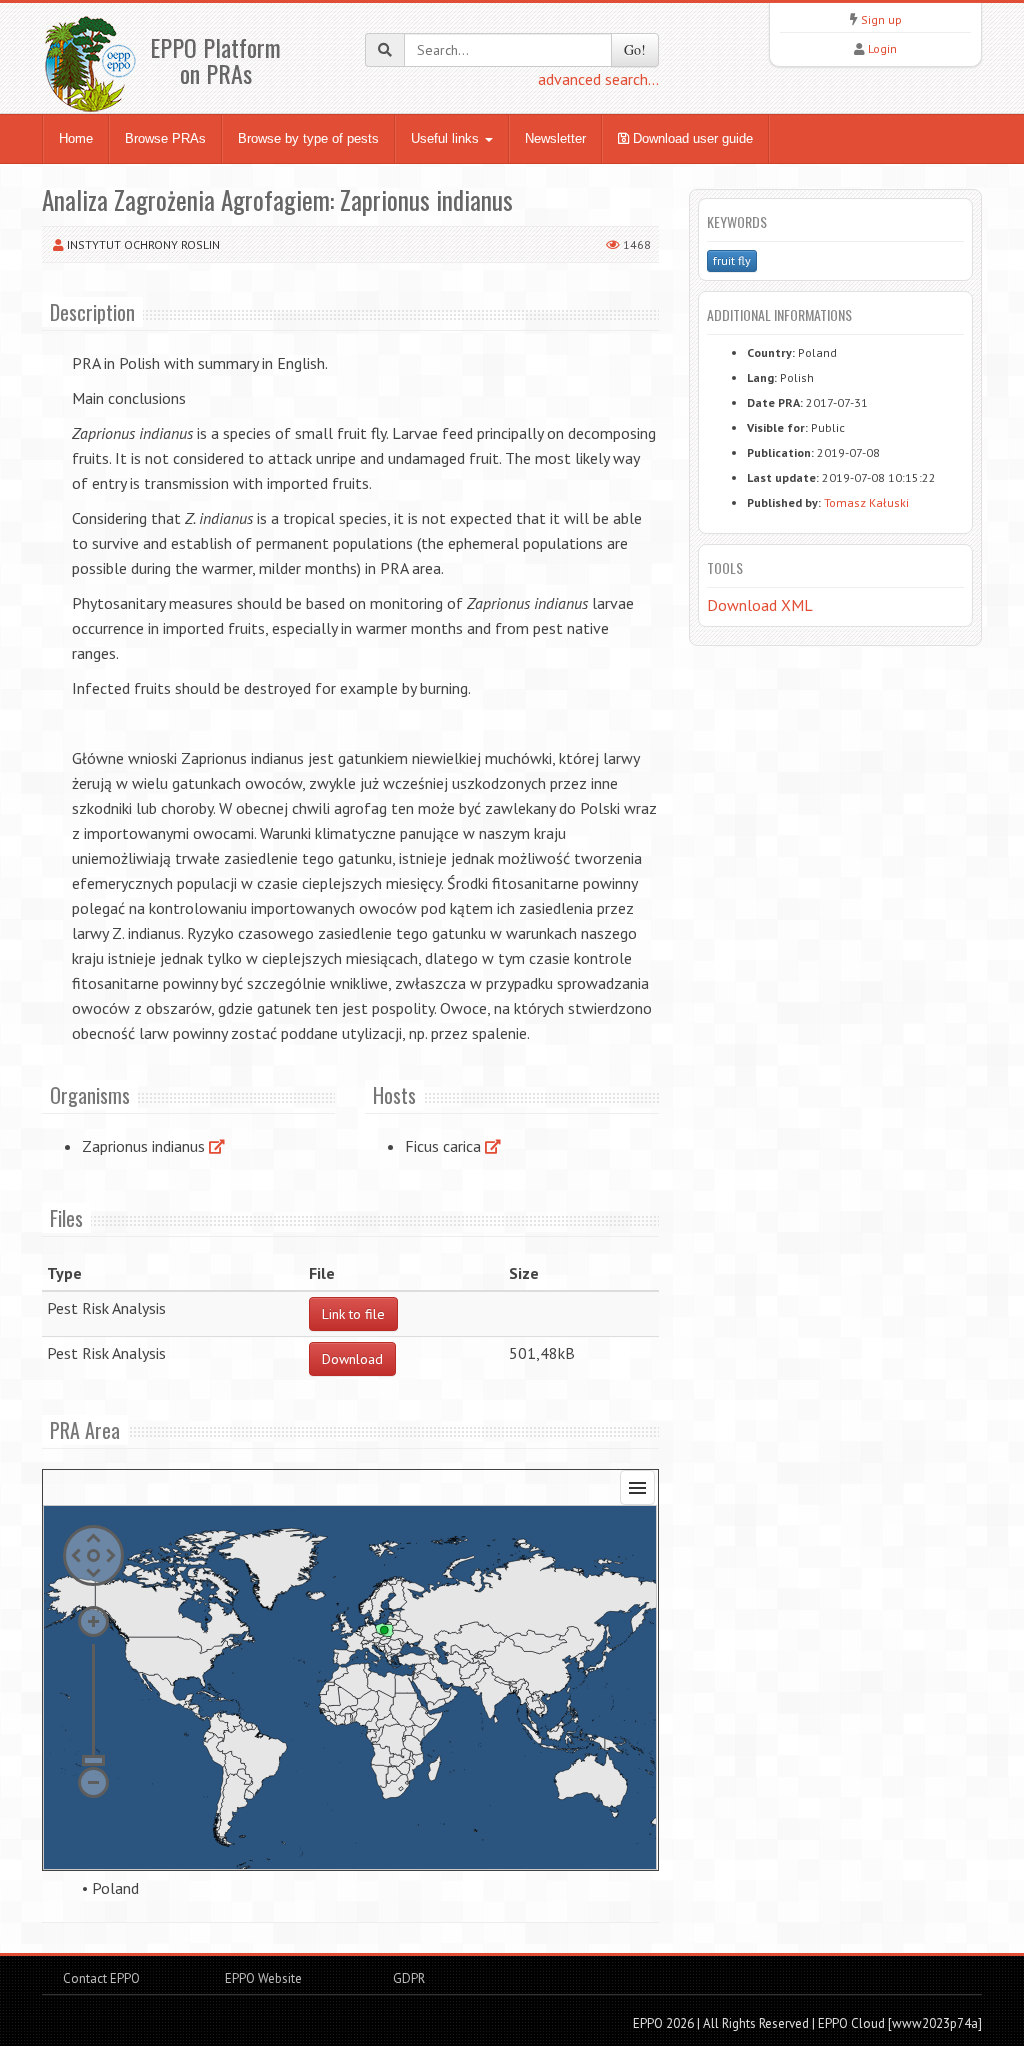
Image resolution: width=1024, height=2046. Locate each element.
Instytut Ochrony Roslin (143, 244)
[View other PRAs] (217, 1146)
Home (76, 138)
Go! (635, 49)
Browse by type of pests (308, 138)
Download (352, 1359)
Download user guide (691, 138)
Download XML (760, 605)
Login (882, 48)
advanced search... (598, 79)
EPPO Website (263, 1978)
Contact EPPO (101, 1978)
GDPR (407, 1978)
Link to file (353, 1314)
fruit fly (732, 260)
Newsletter (555, 138)
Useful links (447, 138)
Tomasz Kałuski (866, 502)
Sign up (881, 19)
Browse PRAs (165, 138)
